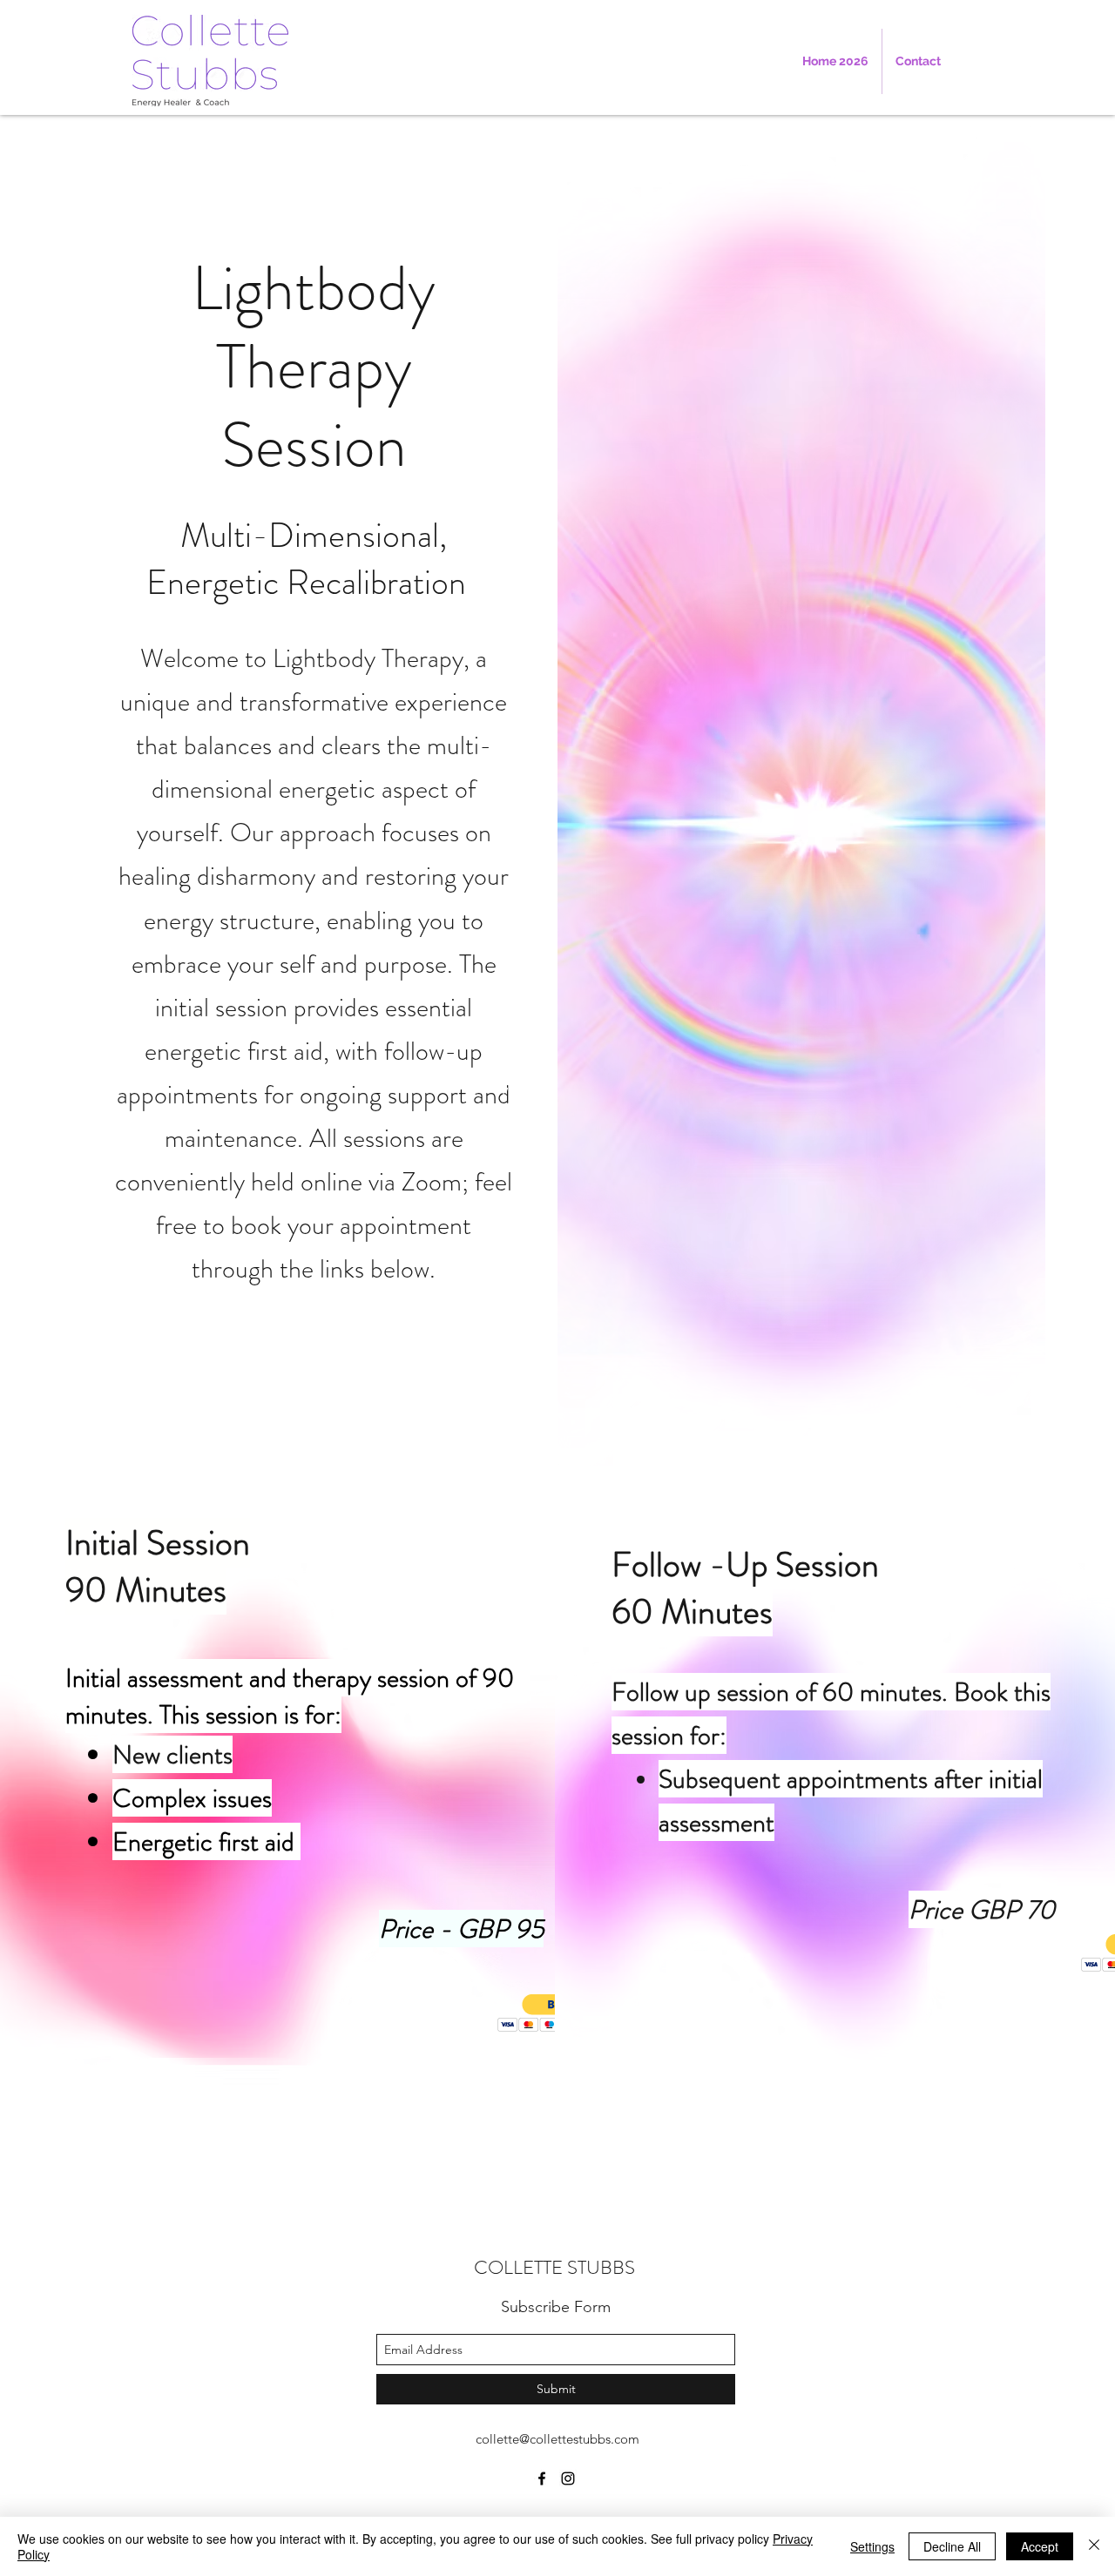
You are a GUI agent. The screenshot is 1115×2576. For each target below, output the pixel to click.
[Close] (1094, 2546)
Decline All (952, 2546)
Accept (1040, 2546)
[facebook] (542, 2478)
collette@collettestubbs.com (557, 2439)
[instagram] (568, 2478)
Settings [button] (872, 2546)
